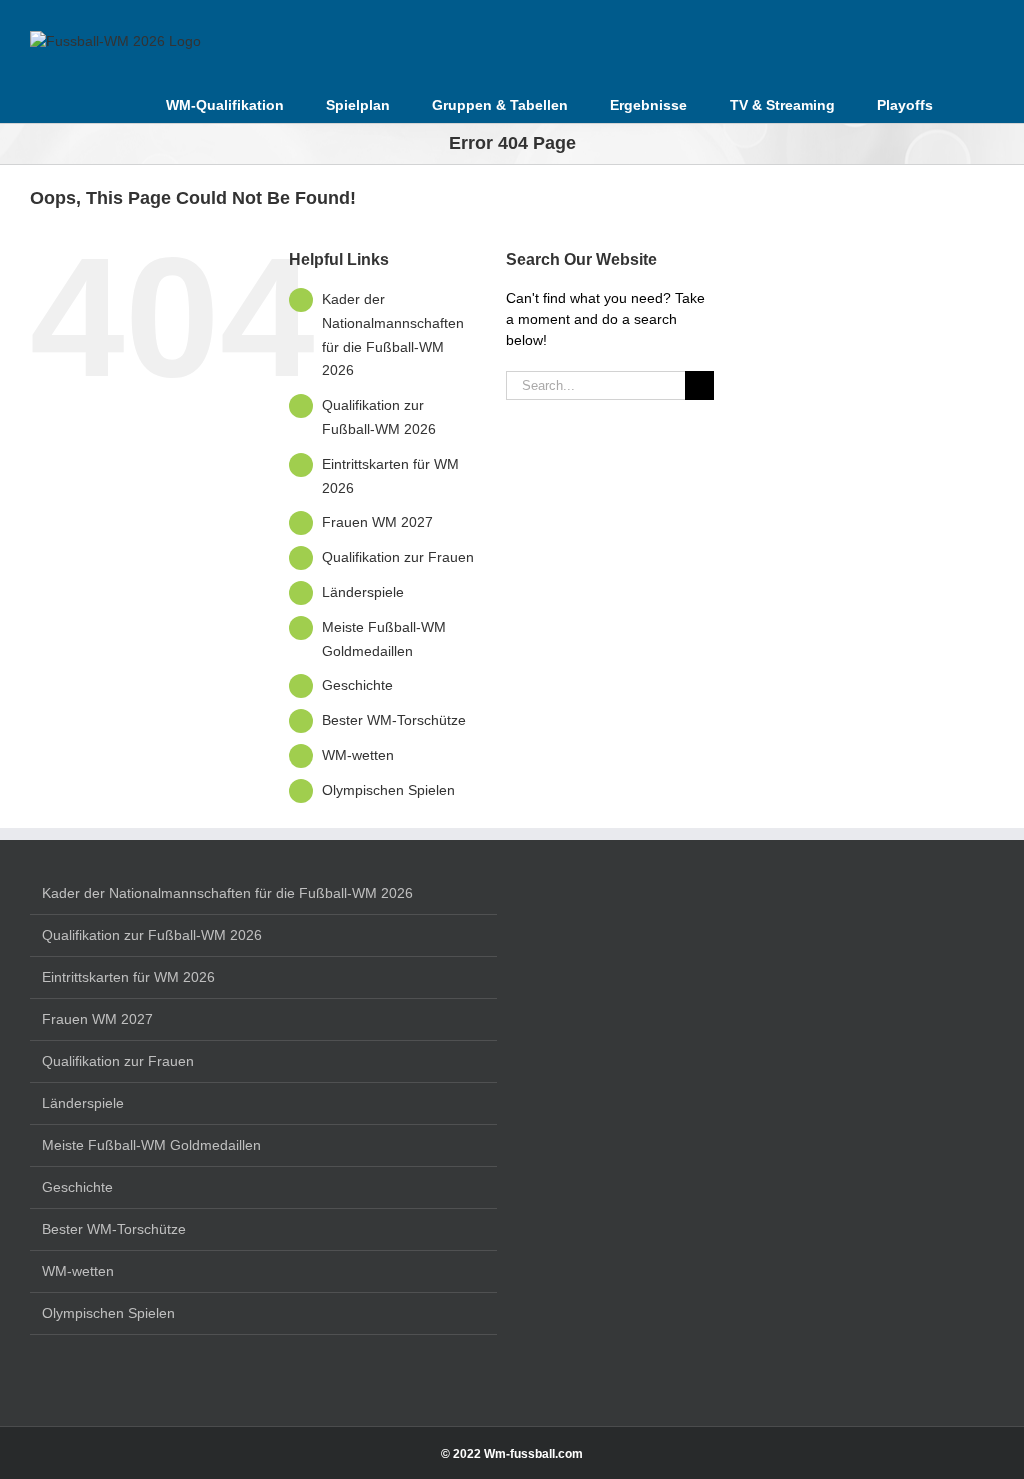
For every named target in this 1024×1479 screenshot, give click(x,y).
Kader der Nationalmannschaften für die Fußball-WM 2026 (227, 893)
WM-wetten (358, 755)
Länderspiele (363, 592)
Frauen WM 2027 (377, 522)
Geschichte (357, 685)
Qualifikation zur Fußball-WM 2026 (152, 935)
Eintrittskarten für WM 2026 (128, 977)
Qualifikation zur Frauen (398, 557)
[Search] (963, 103)
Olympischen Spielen (388, 790)
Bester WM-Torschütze (394, 720)
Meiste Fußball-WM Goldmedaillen (151, 1145)
